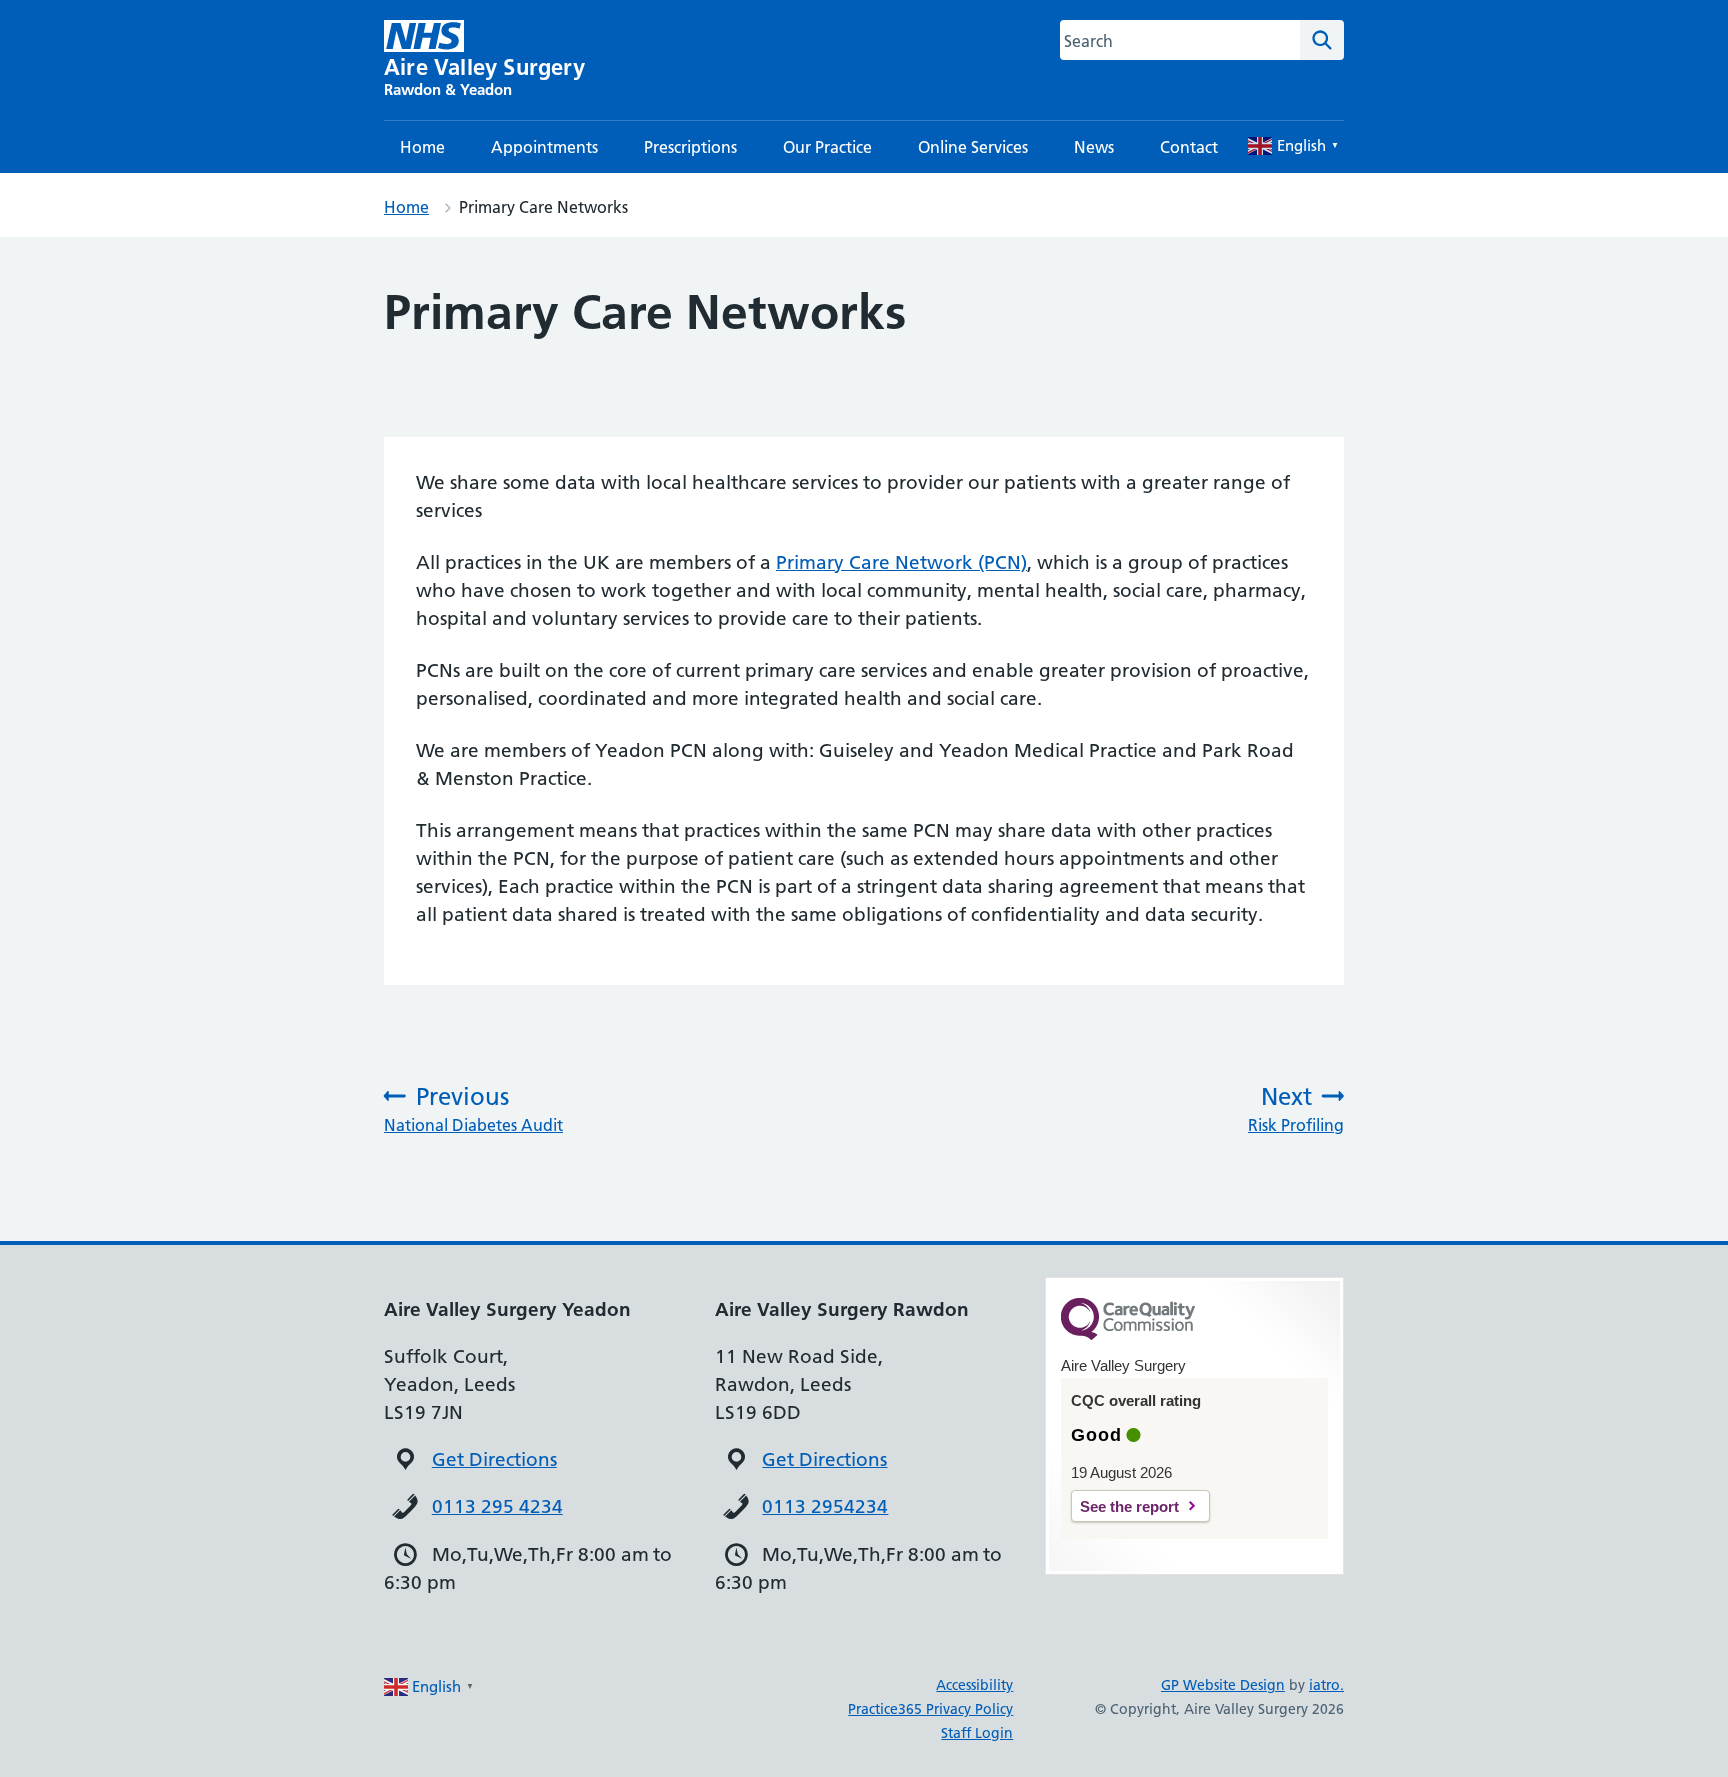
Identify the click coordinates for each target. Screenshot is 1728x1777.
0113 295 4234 (497, 1506)
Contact (1189, 147)
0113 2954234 (825, 1506)
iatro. (1326, 1685)
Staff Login (977, 1733)
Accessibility (974, 1685)
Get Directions (494, 1459)
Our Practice (827, 147)
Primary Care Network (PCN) (901, 562)
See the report (1129, 1506)
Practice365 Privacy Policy (930, 1709)
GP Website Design (1223, 1685)
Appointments (544, 147)
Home (422, 147)
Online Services (973, 147)
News (1094, 147)
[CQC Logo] (1128, 1335)
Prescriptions (690, 147)
